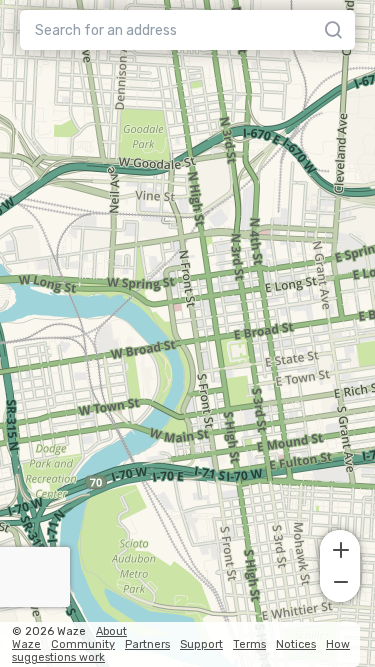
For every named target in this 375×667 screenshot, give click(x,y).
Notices (296, 644)
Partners (147, 644)
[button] (340, 548)
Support (201, 644)
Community (83, 644)
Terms (249, 644)
